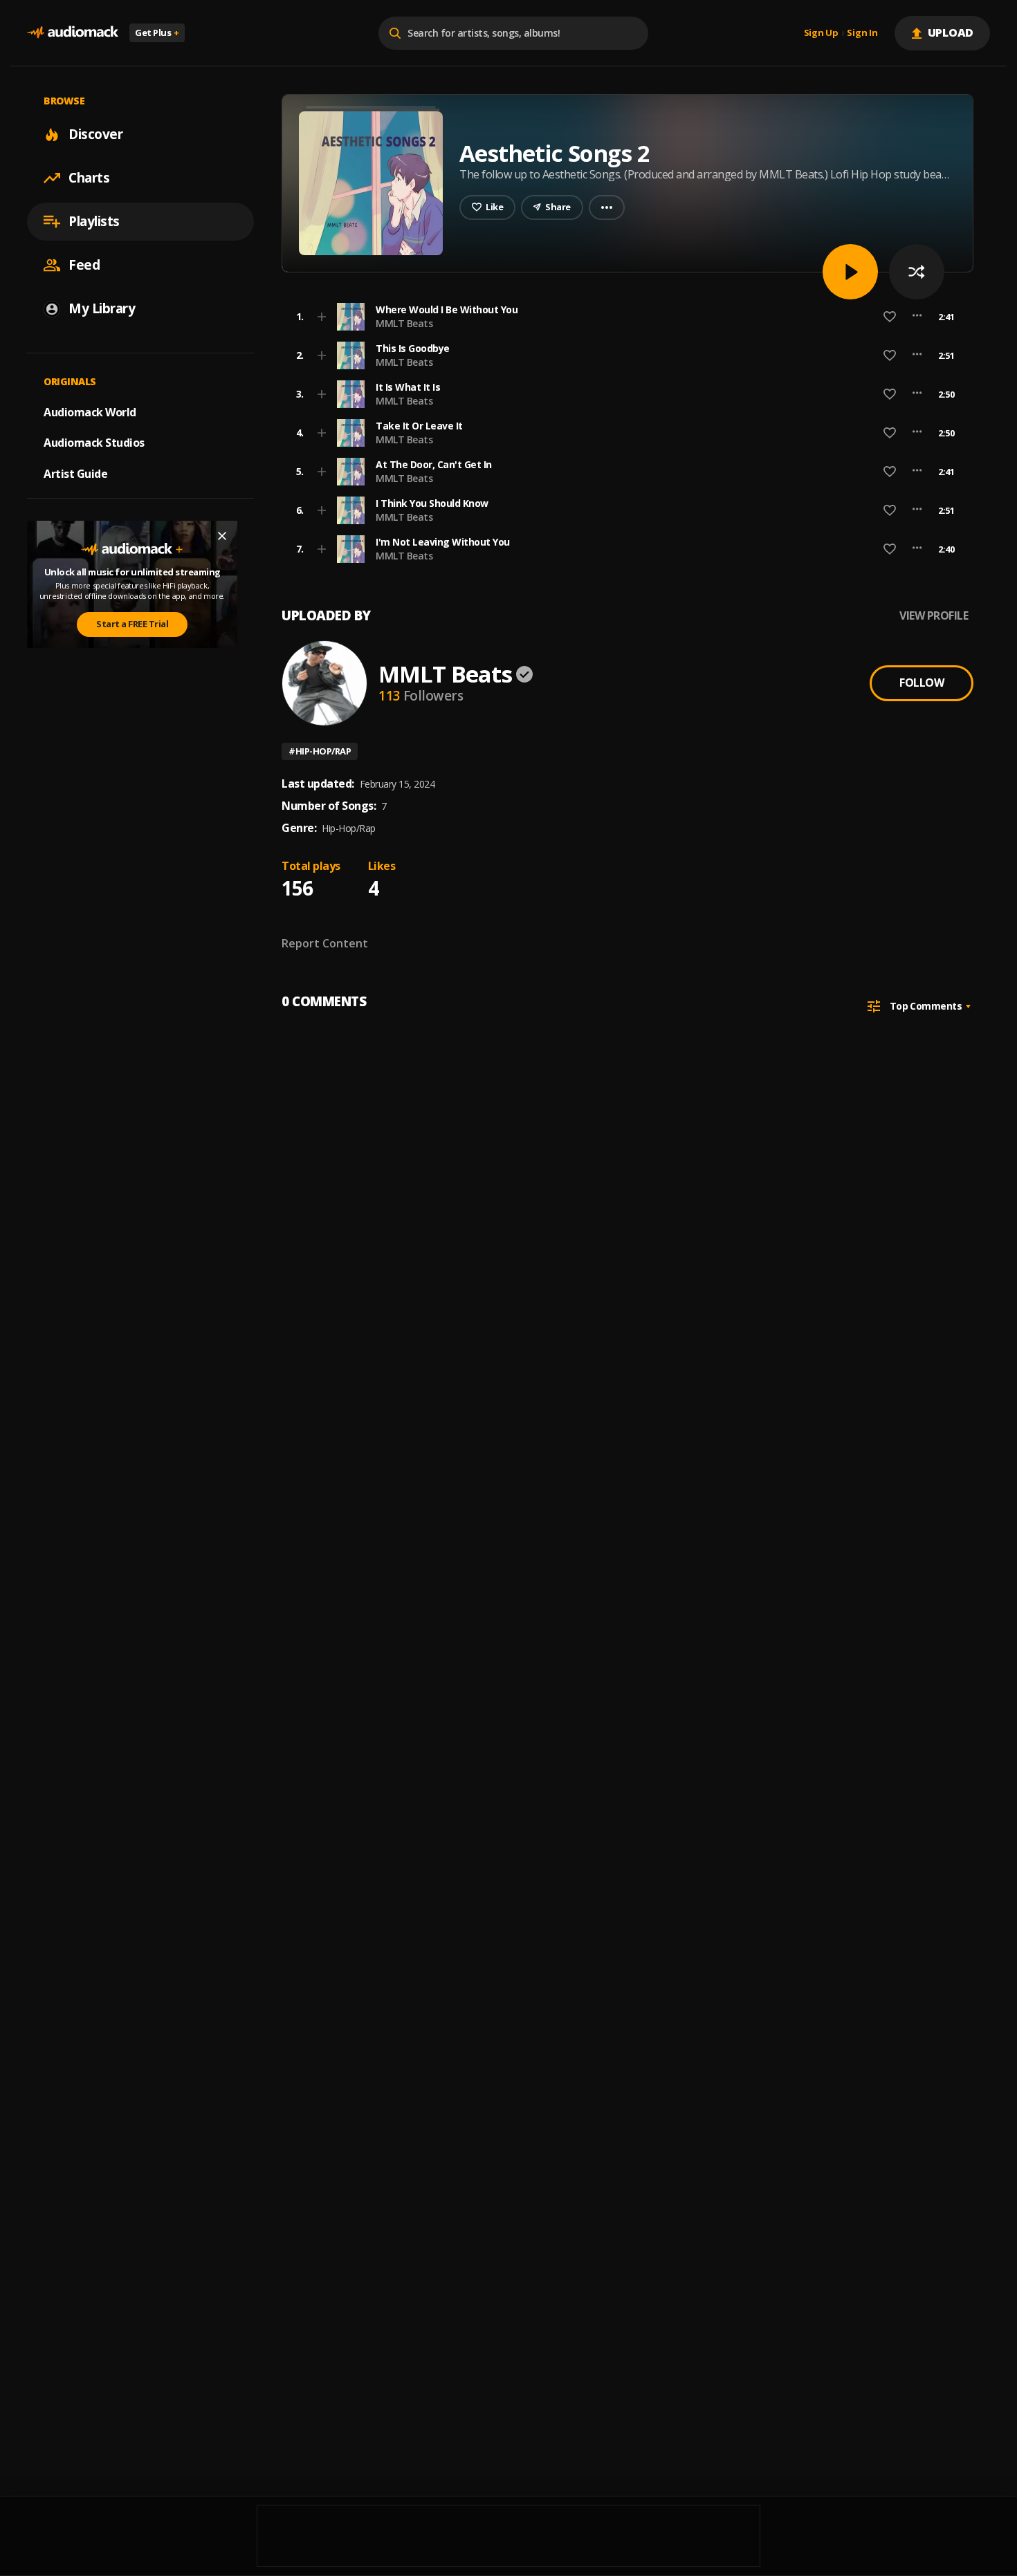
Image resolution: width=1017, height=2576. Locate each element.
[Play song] (850, 272)
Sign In (862, 33)
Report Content (325, 943)
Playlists (94, 221)
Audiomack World (90, 411)
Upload (951, 33)
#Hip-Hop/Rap (320, 751)
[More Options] (917, 317)
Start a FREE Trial (132, 624)
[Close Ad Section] (222, 536)
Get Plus (157, 33)
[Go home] (73, 33)
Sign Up (821, 33)
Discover (95, 134)
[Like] (890, 317)
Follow (922, 683)
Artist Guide (75, 474)
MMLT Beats (404, 323)
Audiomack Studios (94, 443)
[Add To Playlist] (322, 317)
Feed (84, 265)
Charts (89, 178)
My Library (102, 308)
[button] (623, 317)
